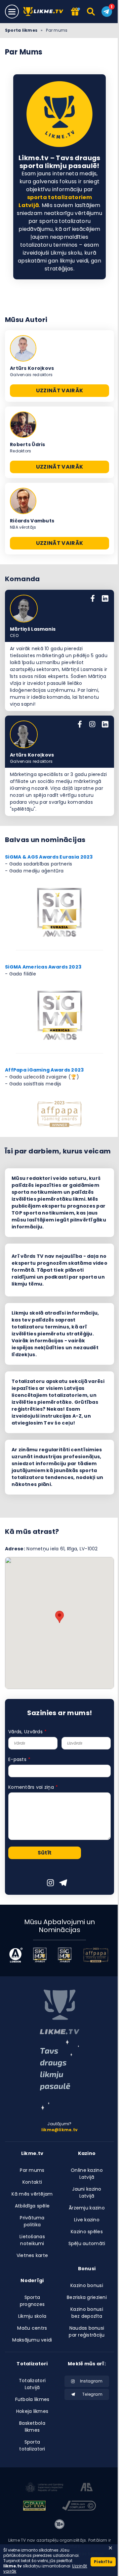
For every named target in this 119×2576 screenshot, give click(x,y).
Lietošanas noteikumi (32, 2240)
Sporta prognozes (32, 2301)
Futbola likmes (32, 2399)
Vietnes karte (32, 2255)
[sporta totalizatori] (59, 2075)
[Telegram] (107, 12)
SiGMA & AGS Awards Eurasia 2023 (49, 857)
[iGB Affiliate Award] (16, 1955)
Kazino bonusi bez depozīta (87, 2313)
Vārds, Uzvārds (25, 1732)
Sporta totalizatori (32, 2445)
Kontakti (32, 2182)
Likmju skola (32, 2316)
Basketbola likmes (32, 2427)
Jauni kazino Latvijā (87, 2192)
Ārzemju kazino (87, 2208)
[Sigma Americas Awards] (65, 1955)
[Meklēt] (91, 12)
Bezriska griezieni (87, 2297)
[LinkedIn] (105, 599)
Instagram (91, 2381)
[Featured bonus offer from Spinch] (75, 12)
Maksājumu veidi (32, 2340)
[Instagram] (92, 725)
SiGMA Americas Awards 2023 (43, 967)
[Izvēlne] (12, 12)
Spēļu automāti (87, 2243)
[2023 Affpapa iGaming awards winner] (96, 1955)
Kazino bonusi (87, 2285)
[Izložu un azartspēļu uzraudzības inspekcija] (44, 2488)
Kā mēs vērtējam (32, 2194)
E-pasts (17, 1759)
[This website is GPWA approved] (34, 2507)
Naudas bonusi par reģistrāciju (87, 2331)
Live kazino (87, 2220)
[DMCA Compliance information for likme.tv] (79, 2507)
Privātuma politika (32, 2221)
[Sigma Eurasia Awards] (40, 1955)
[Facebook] (93, 599)
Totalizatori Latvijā (32, 2384)
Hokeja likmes (32, 2411)
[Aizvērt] (110, 2548)
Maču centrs (32, 2328)
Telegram (92, 2394)
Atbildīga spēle (32, 2206)
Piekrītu (103, 2562)
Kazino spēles (87, 2232)
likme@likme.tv (59, 2130)
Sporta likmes (21, 30)
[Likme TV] (45, 12)
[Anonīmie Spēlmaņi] (87, 2488)
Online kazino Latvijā (87, 2174)
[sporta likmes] (59, 2012)
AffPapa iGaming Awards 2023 (44, 1070)
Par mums (32, 2170)
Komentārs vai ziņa (31, 1787)
